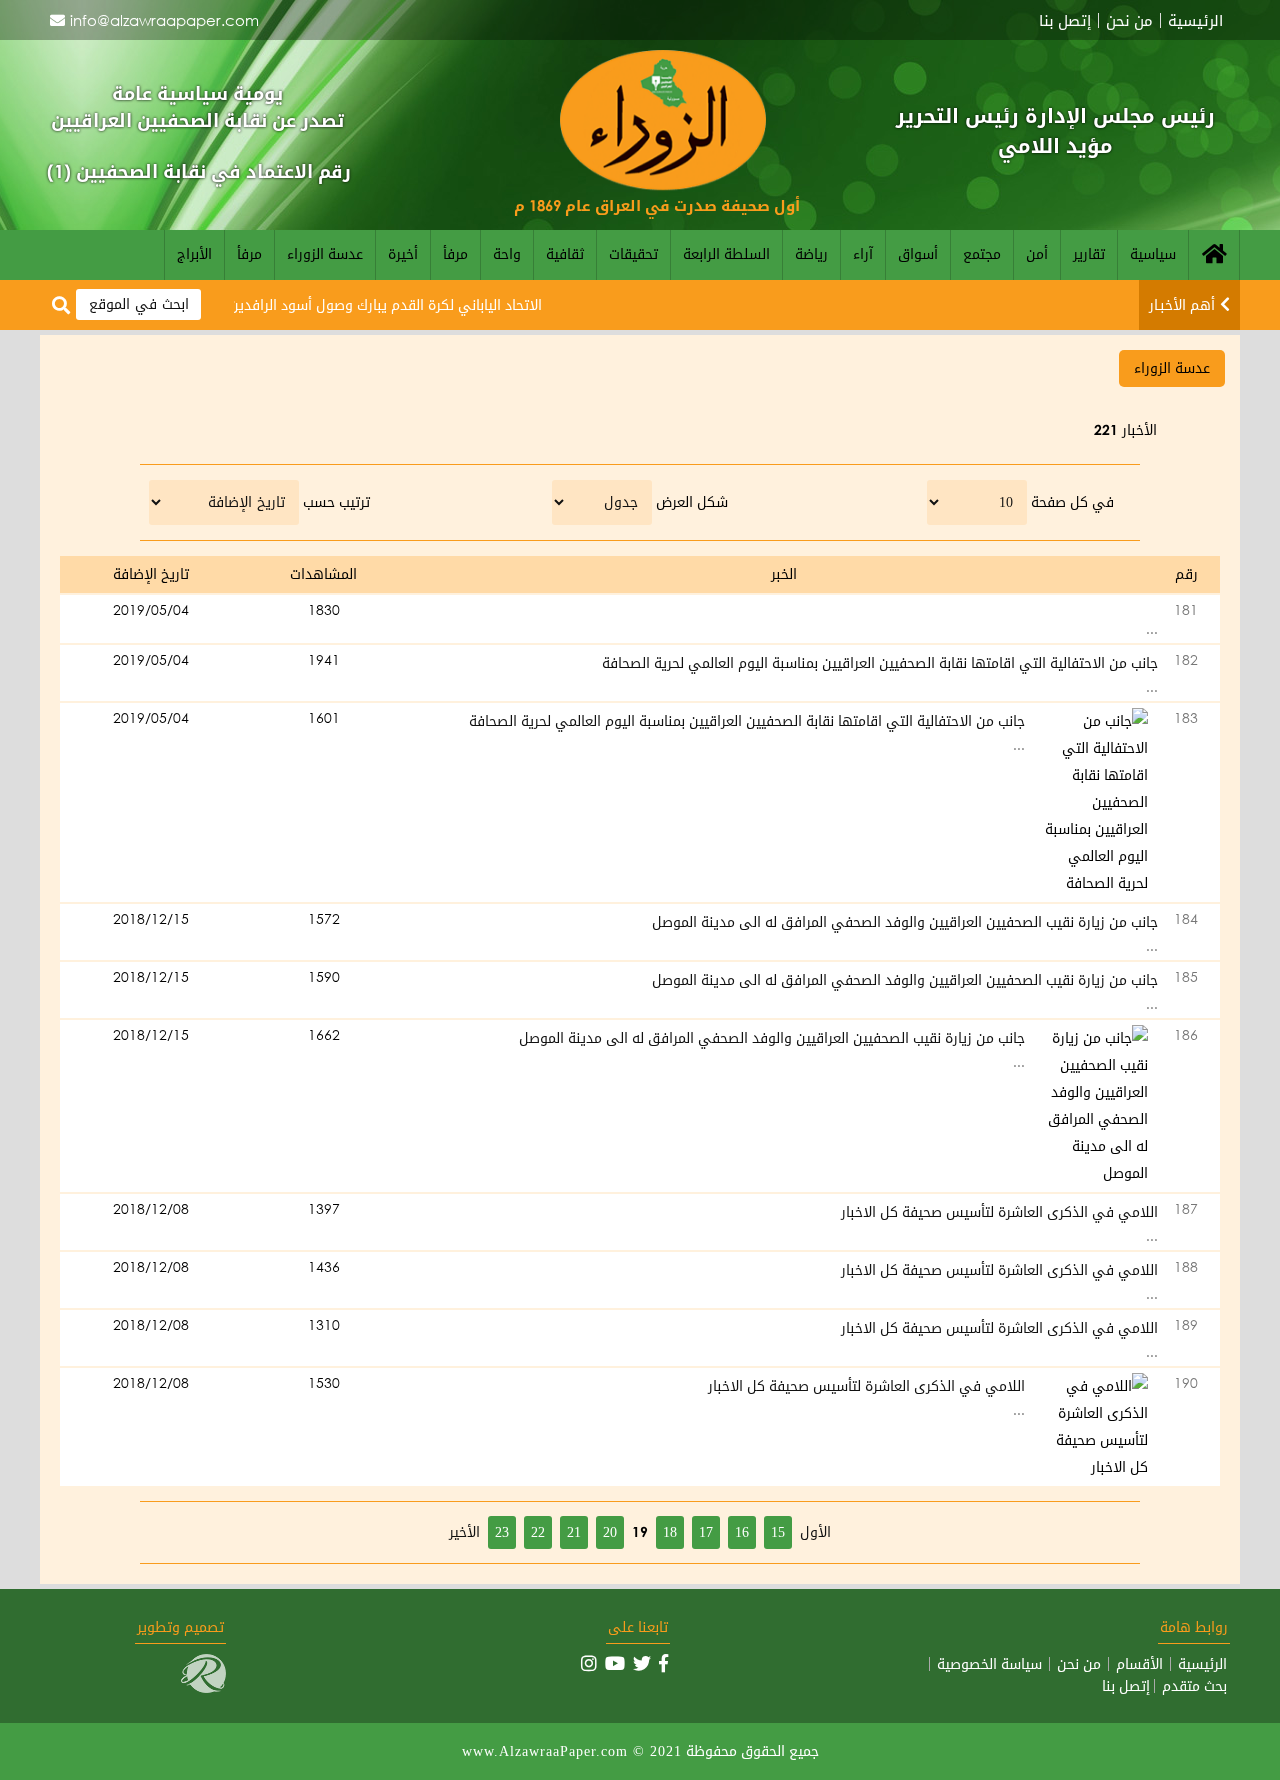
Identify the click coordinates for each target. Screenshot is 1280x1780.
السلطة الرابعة (726, 253)
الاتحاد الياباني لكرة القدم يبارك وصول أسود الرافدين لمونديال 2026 (363, 304)
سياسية (1153, 253)
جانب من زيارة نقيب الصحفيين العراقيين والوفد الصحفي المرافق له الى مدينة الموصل (905, 921)
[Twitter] (642, 1663)
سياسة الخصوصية (989, 1664)
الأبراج (194, 253)
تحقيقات (633, 253)
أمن (1037, 253)
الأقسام (1139, 1664)
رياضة (811, 253)
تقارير (1089, 253)
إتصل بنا (1065, 20)
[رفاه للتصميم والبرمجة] (203, 1687)
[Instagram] (589, 1663)
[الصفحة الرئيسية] (1214, 255)
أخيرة (403, 253)
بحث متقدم (1194, 1686)
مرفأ (455, 253)
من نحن (1129, 20)
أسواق (918, 253)
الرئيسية (1195, 20)
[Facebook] (663, 1663)
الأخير (464, 1531)
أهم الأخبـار (1182, 304)
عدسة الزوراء (325, 253)
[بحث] (61, 305)
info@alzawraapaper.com (164, 20)
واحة (507, 253)
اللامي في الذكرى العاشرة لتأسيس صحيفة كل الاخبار (999, 1211)
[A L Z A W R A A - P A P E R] (663, 184)
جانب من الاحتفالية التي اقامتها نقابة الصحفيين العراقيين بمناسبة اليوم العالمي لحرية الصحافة (880, 662)
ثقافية (565, 253)
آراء (863, 253)
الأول (815, 1531)
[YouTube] (615, 1663)
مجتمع (982, 253)
